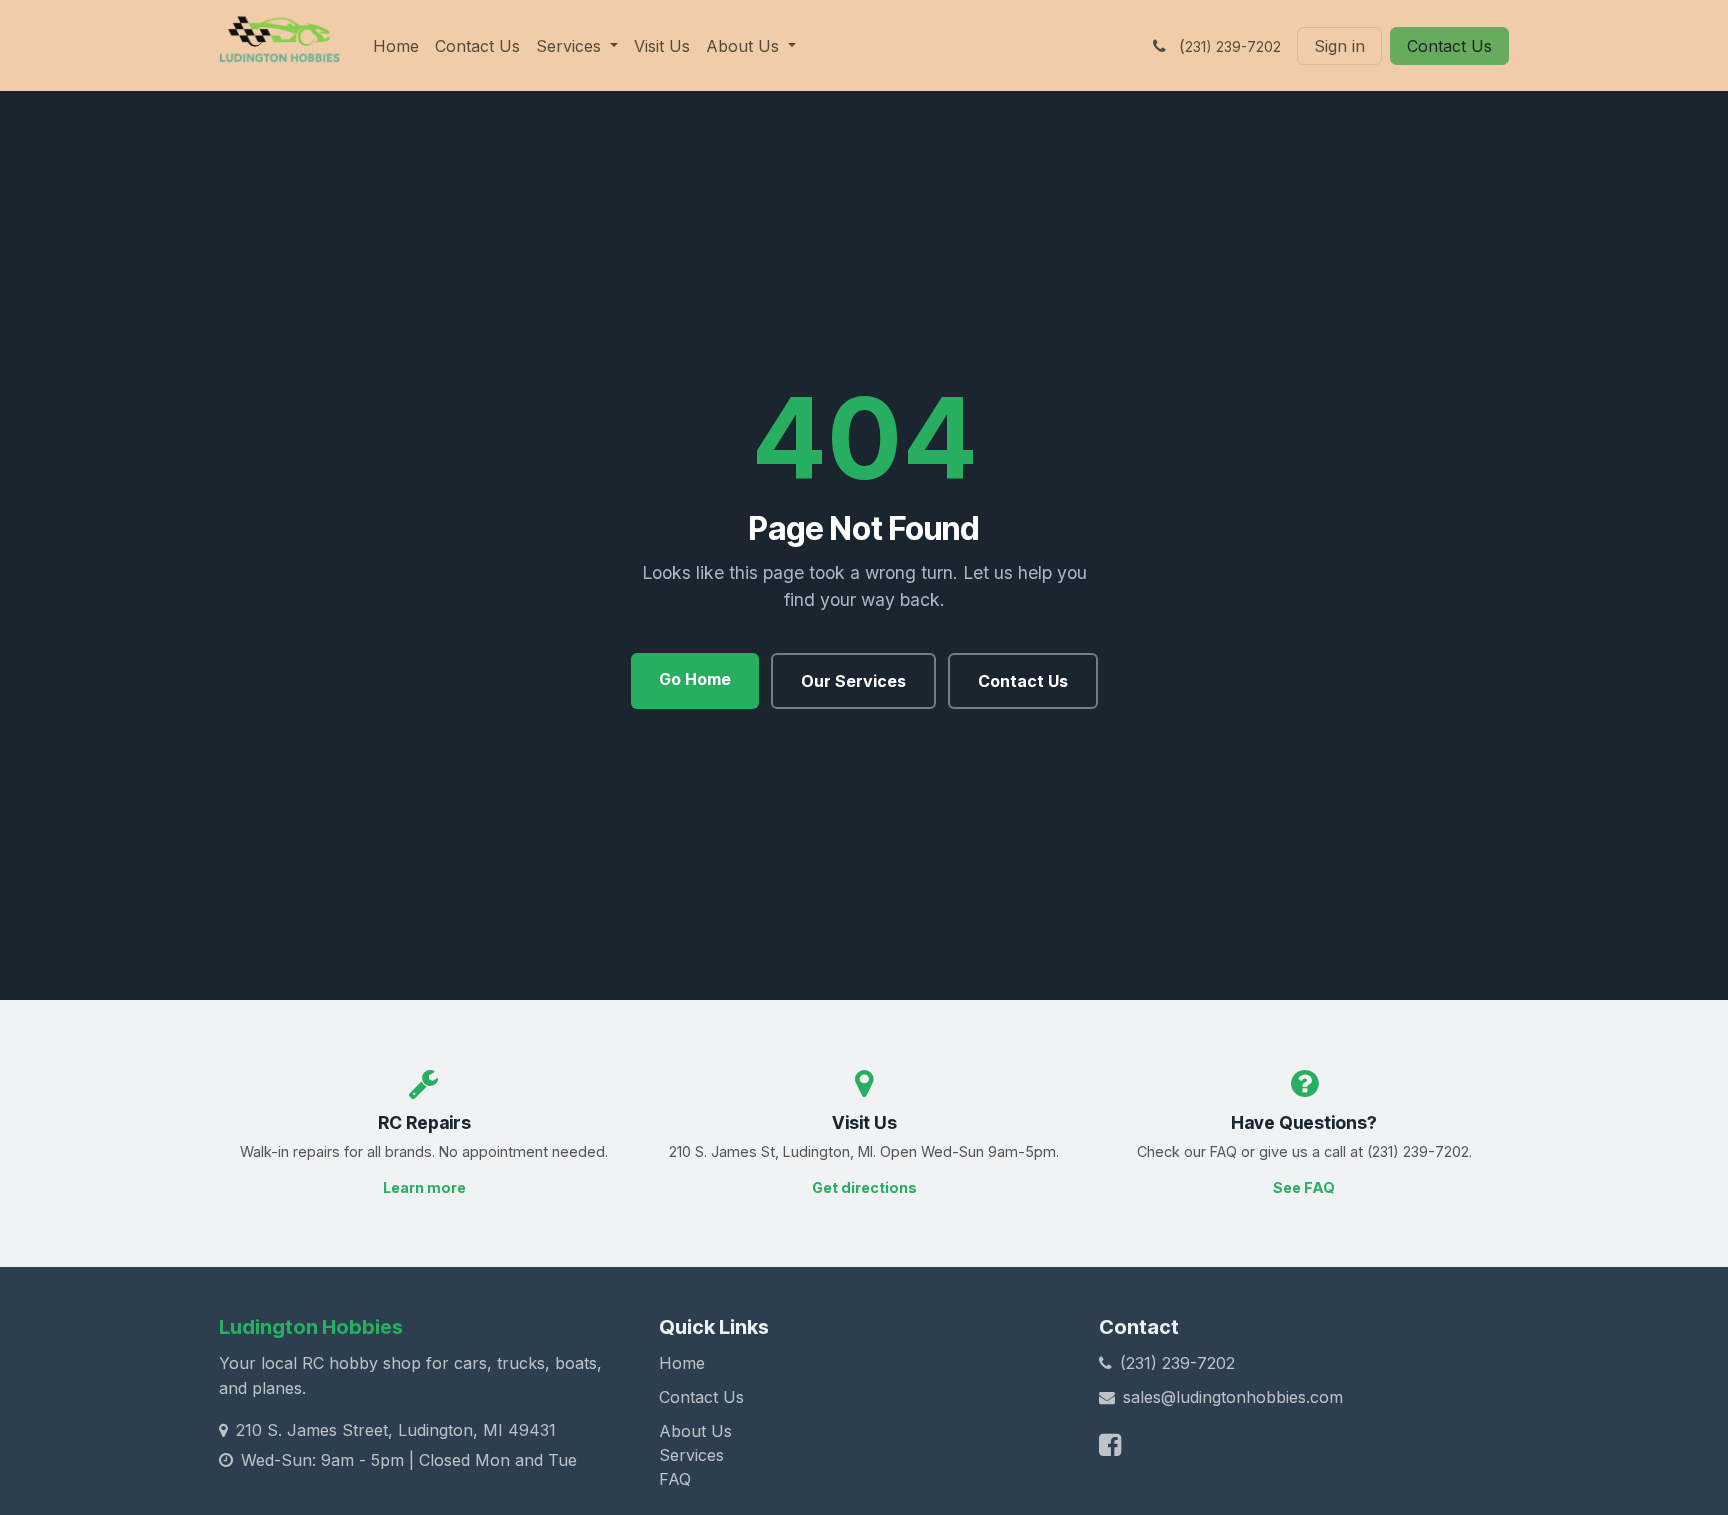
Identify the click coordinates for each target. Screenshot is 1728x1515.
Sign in (1339, 46)
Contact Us (1449, 46)
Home (682, 1363)
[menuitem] (396, 46)
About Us (695, 1431)
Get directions (864, 1187)
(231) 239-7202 (1177, 1363)
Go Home (695, 679)
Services (691, 1455)
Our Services (853, 681)
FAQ (675, 1479)
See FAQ (1304, 1187)
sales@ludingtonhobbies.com (1233, 1397)
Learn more (424, 1187)
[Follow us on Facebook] (1110, 1444)
